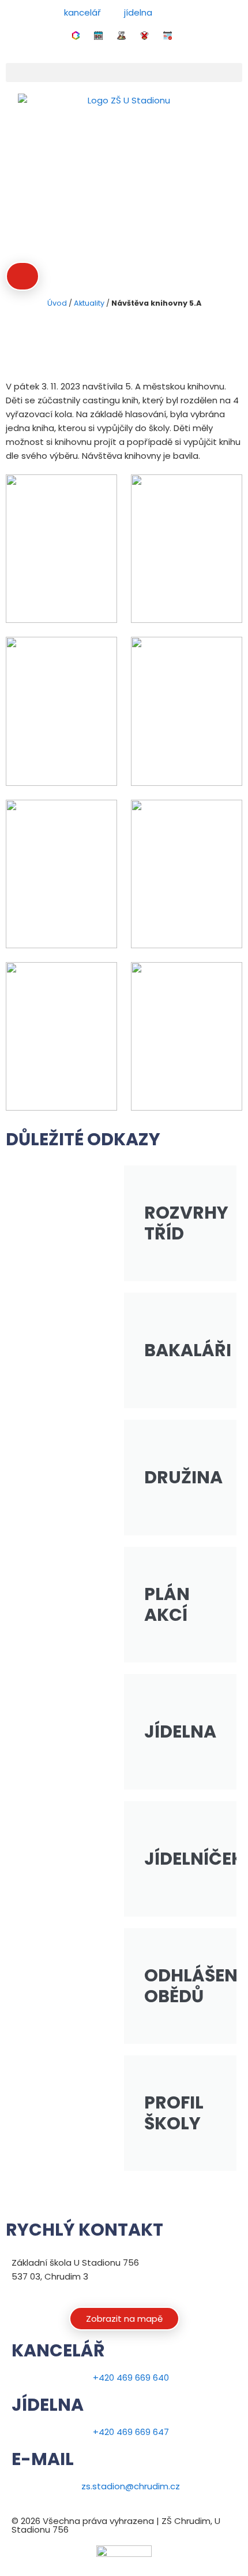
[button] (124, 73)
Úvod (57, 303)
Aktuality (89, 303)
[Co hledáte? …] (22, 276)
